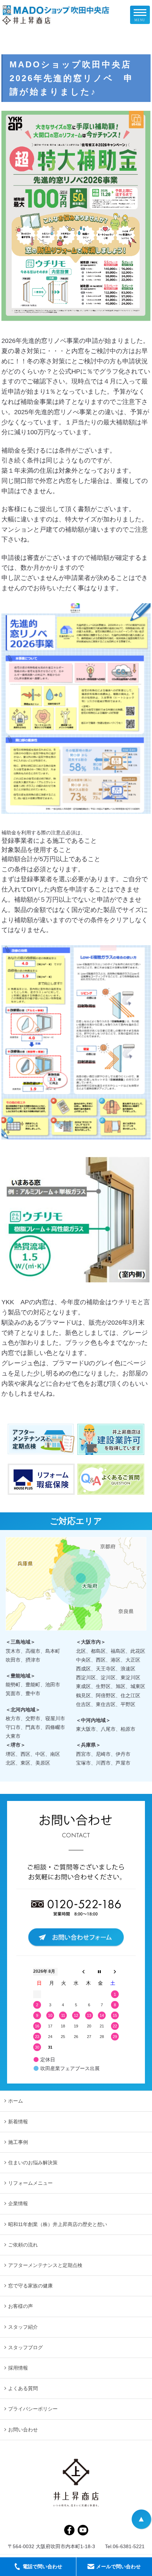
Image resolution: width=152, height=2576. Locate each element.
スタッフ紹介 (23, 2327)
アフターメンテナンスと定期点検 (45, 2265)
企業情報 (18, 2203)
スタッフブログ (25, 2347)
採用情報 (18, 2368)
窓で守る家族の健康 (30, 2286)
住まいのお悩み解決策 (33, 2163)
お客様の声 (21, 2306)
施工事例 (18, 2142)
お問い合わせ (23, 2430)
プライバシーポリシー (33, 2409)
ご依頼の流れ (23, 2245)
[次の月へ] (115, 1972)
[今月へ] (99, 1972)
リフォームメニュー (30, 2183)
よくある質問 (23, 2388)
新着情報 (18, 2122)
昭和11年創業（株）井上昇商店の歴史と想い (58, 2224)
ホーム (16, 2101)
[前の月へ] (83, 1972)
